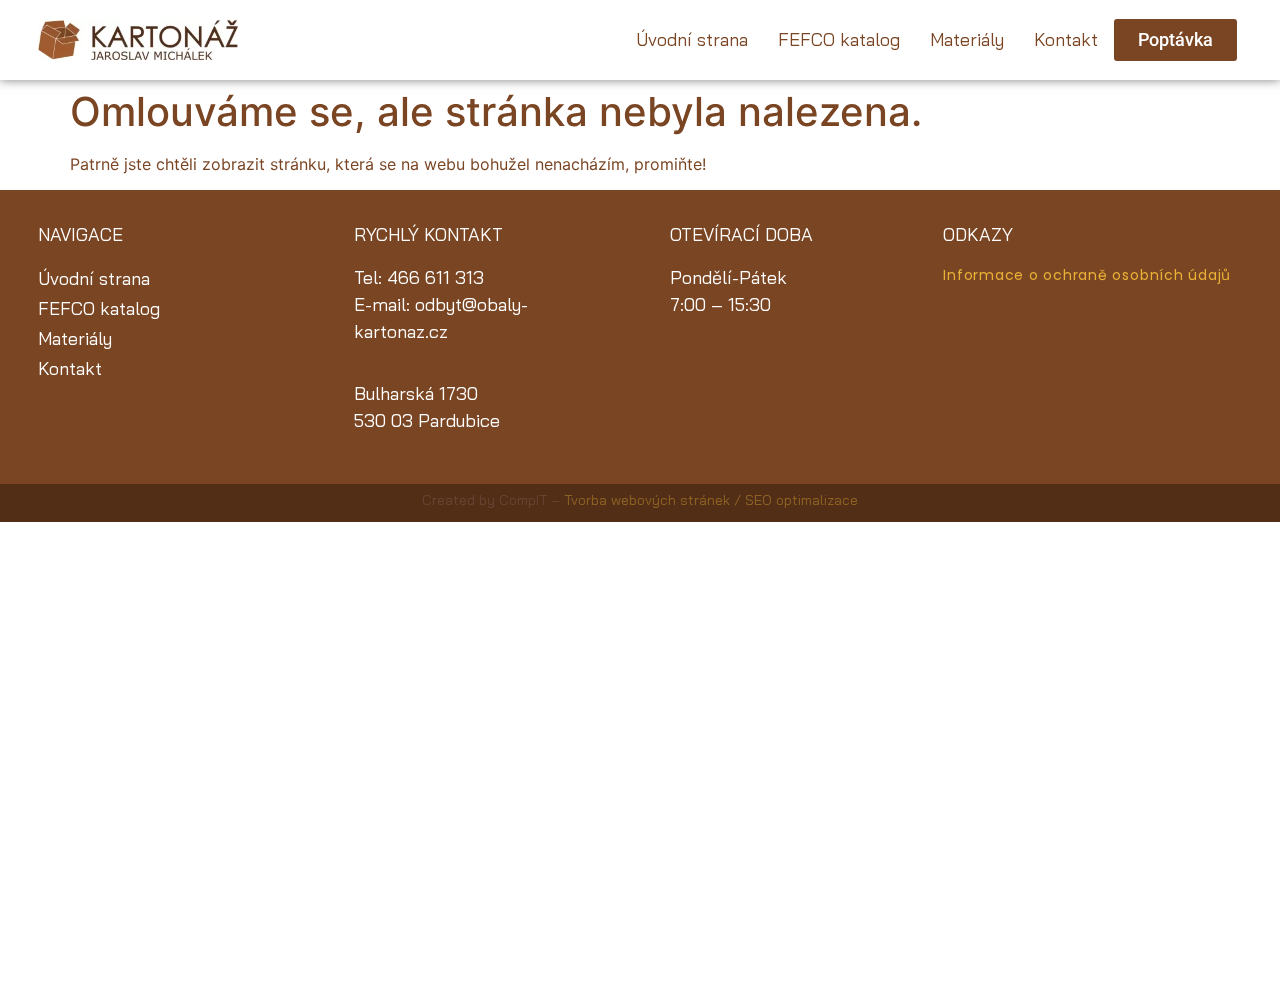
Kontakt (1066, 39)
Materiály (967, 39)
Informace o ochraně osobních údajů (1087, 275)
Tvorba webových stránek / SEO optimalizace (711, 500)
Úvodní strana (692, 39)
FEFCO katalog (839, 39)
